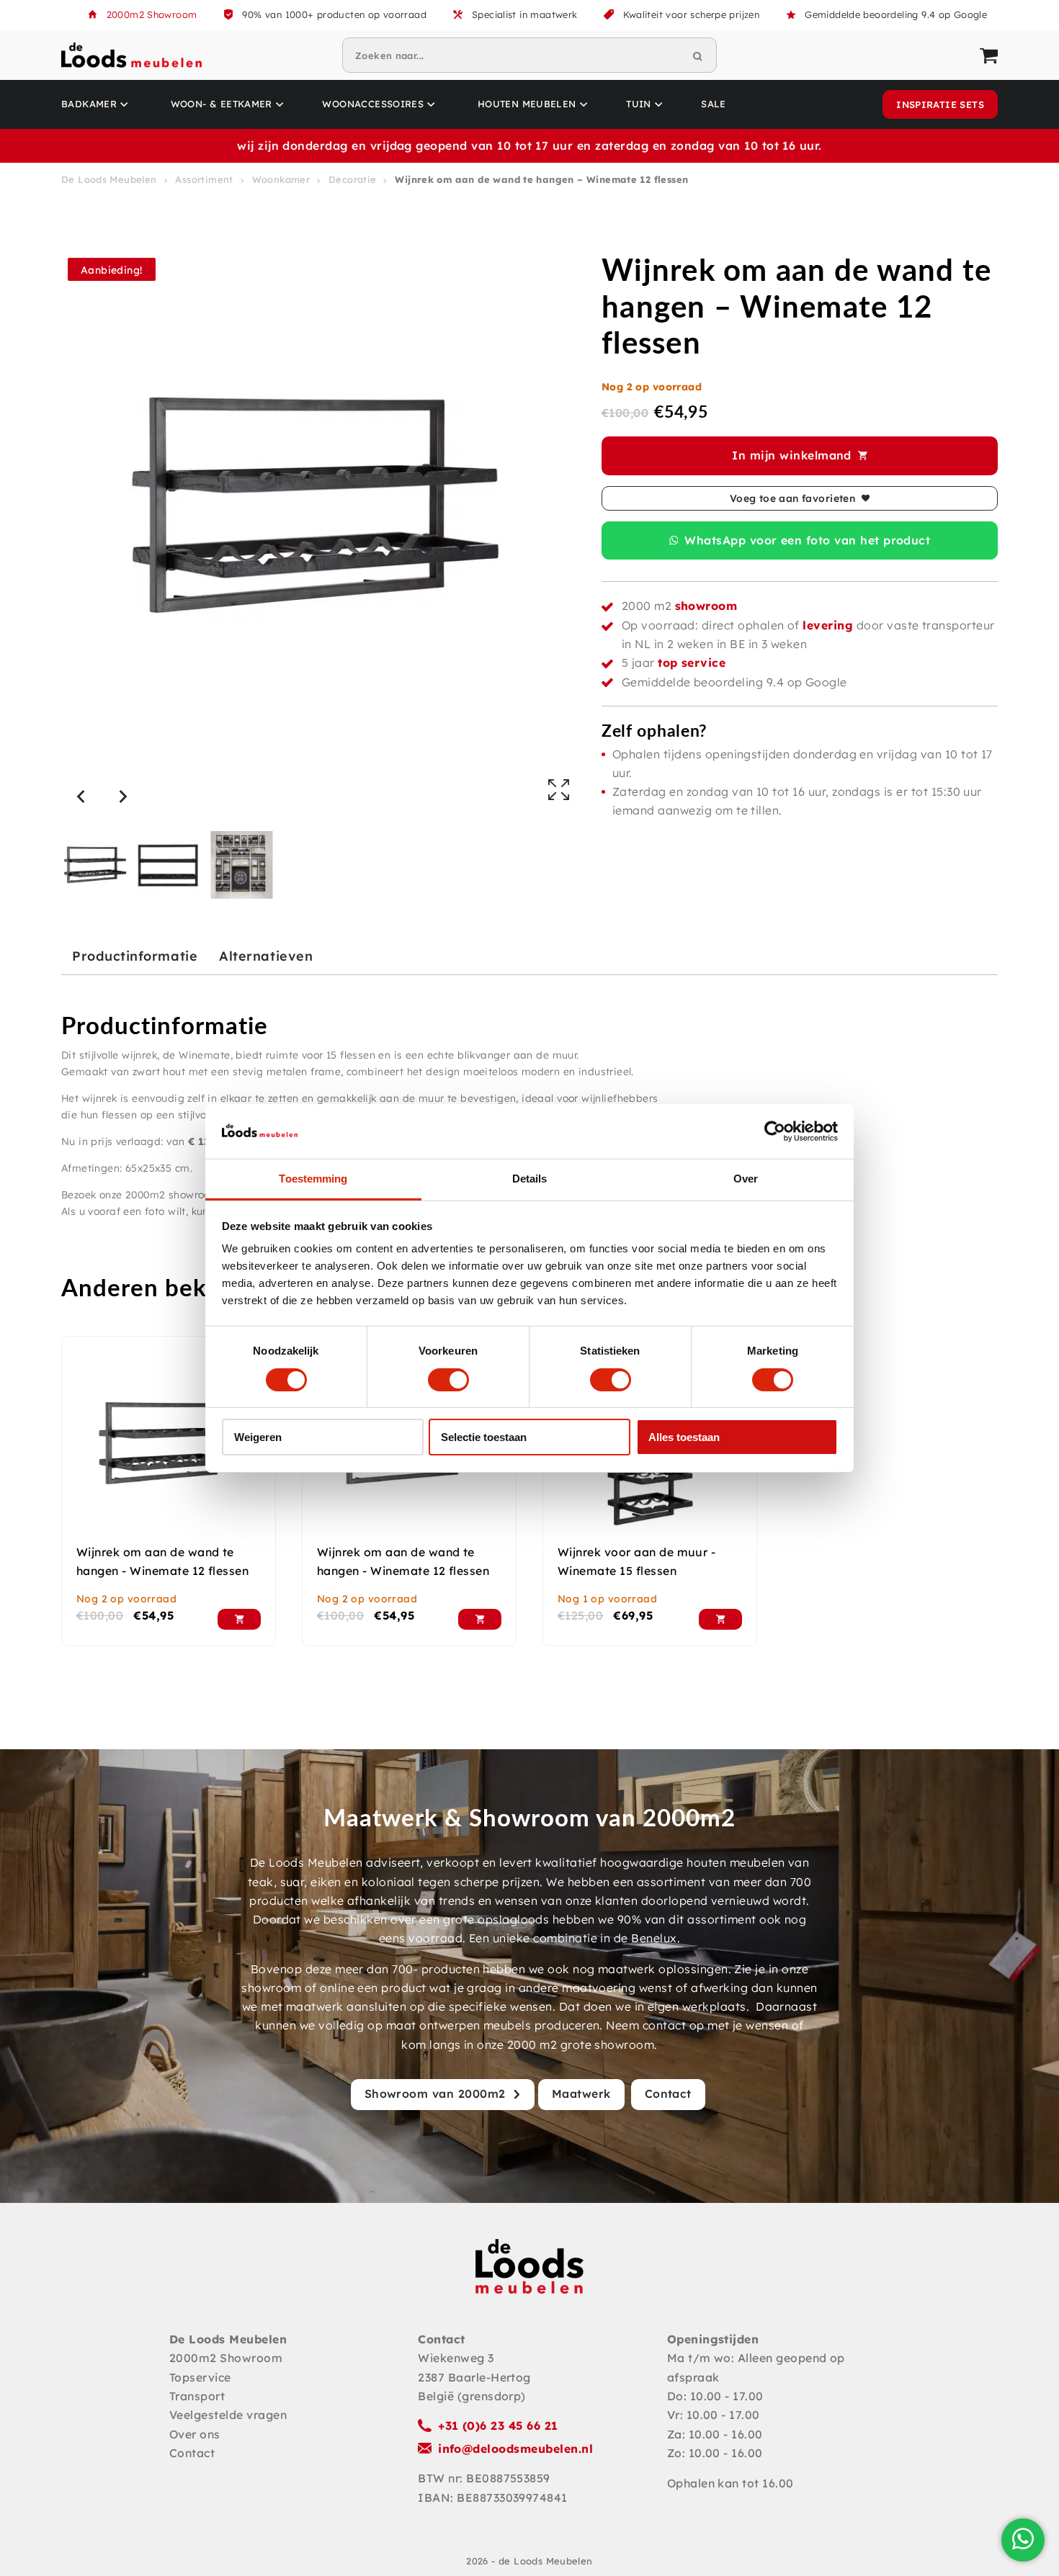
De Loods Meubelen (109, 179)
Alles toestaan (684, 1437)
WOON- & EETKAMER (222, 104)
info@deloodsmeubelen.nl (515, 2449)
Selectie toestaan (484, 1437)
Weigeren (258, 1437)
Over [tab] (746, 1179)
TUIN (639, 104)
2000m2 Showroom (152, 14)
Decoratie (353, 179)
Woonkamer (281, 179)
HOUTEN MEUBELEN (527, 104)
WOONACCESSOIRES (373, 104)
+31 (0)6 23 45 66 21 (498, 2425)
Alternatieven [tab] (266, 956)
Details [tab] (530, 1179)
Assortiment (204, 179)
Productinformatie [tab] (135, 956)
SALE (714, 104)
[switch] (448, 1380)
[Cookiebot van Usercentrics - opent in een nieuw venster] (775, 1131)
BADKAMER (89, 104)
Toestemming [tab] (313, 1179)
